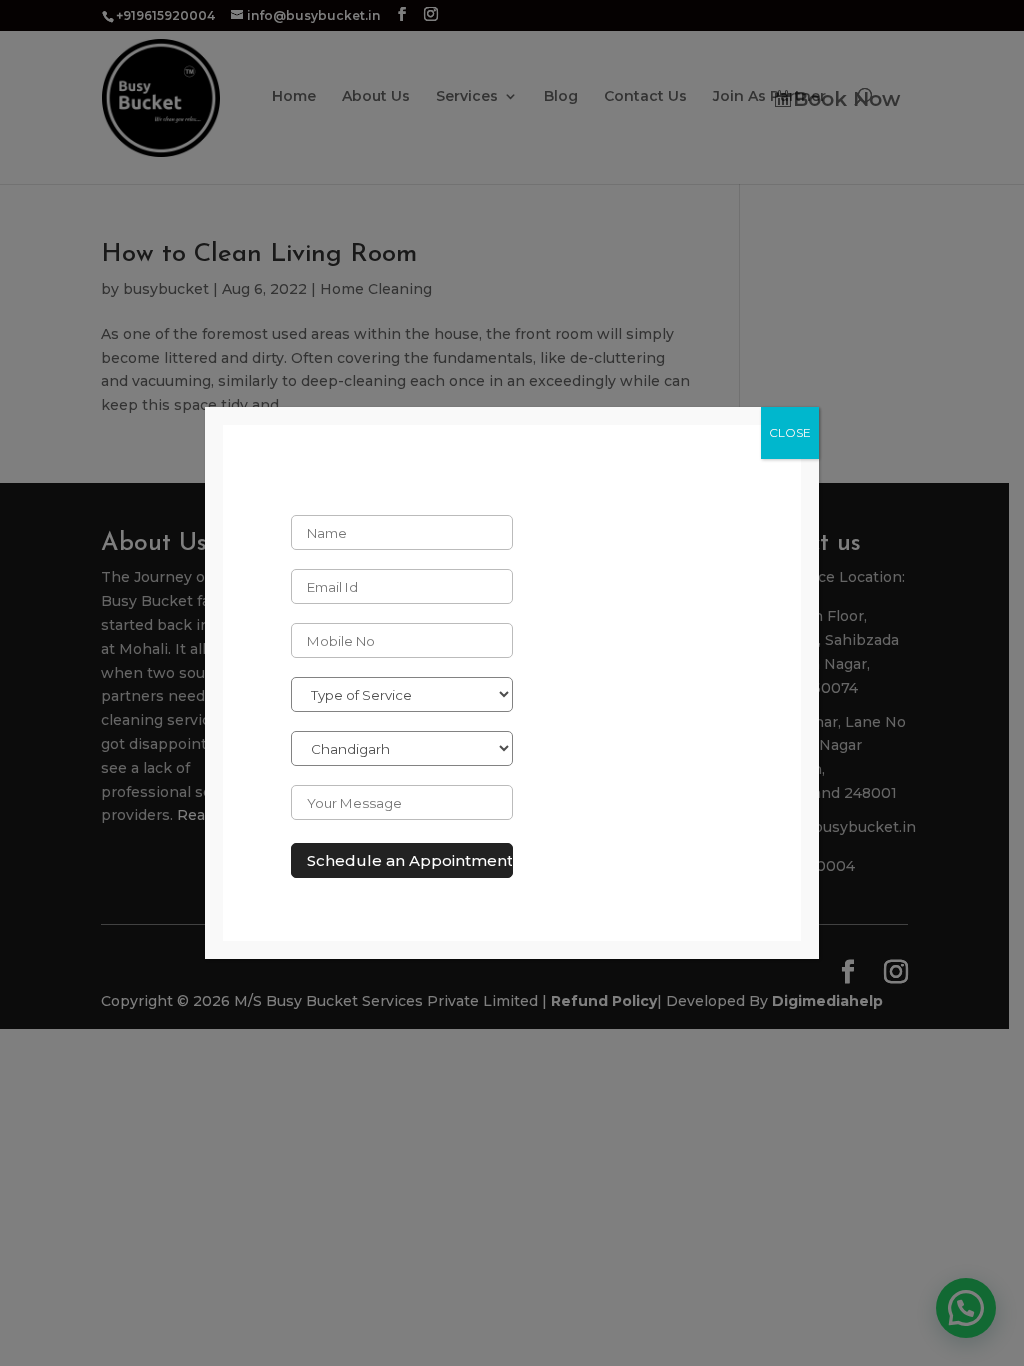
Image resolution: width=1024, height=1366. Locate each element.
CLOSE (790, 432)
